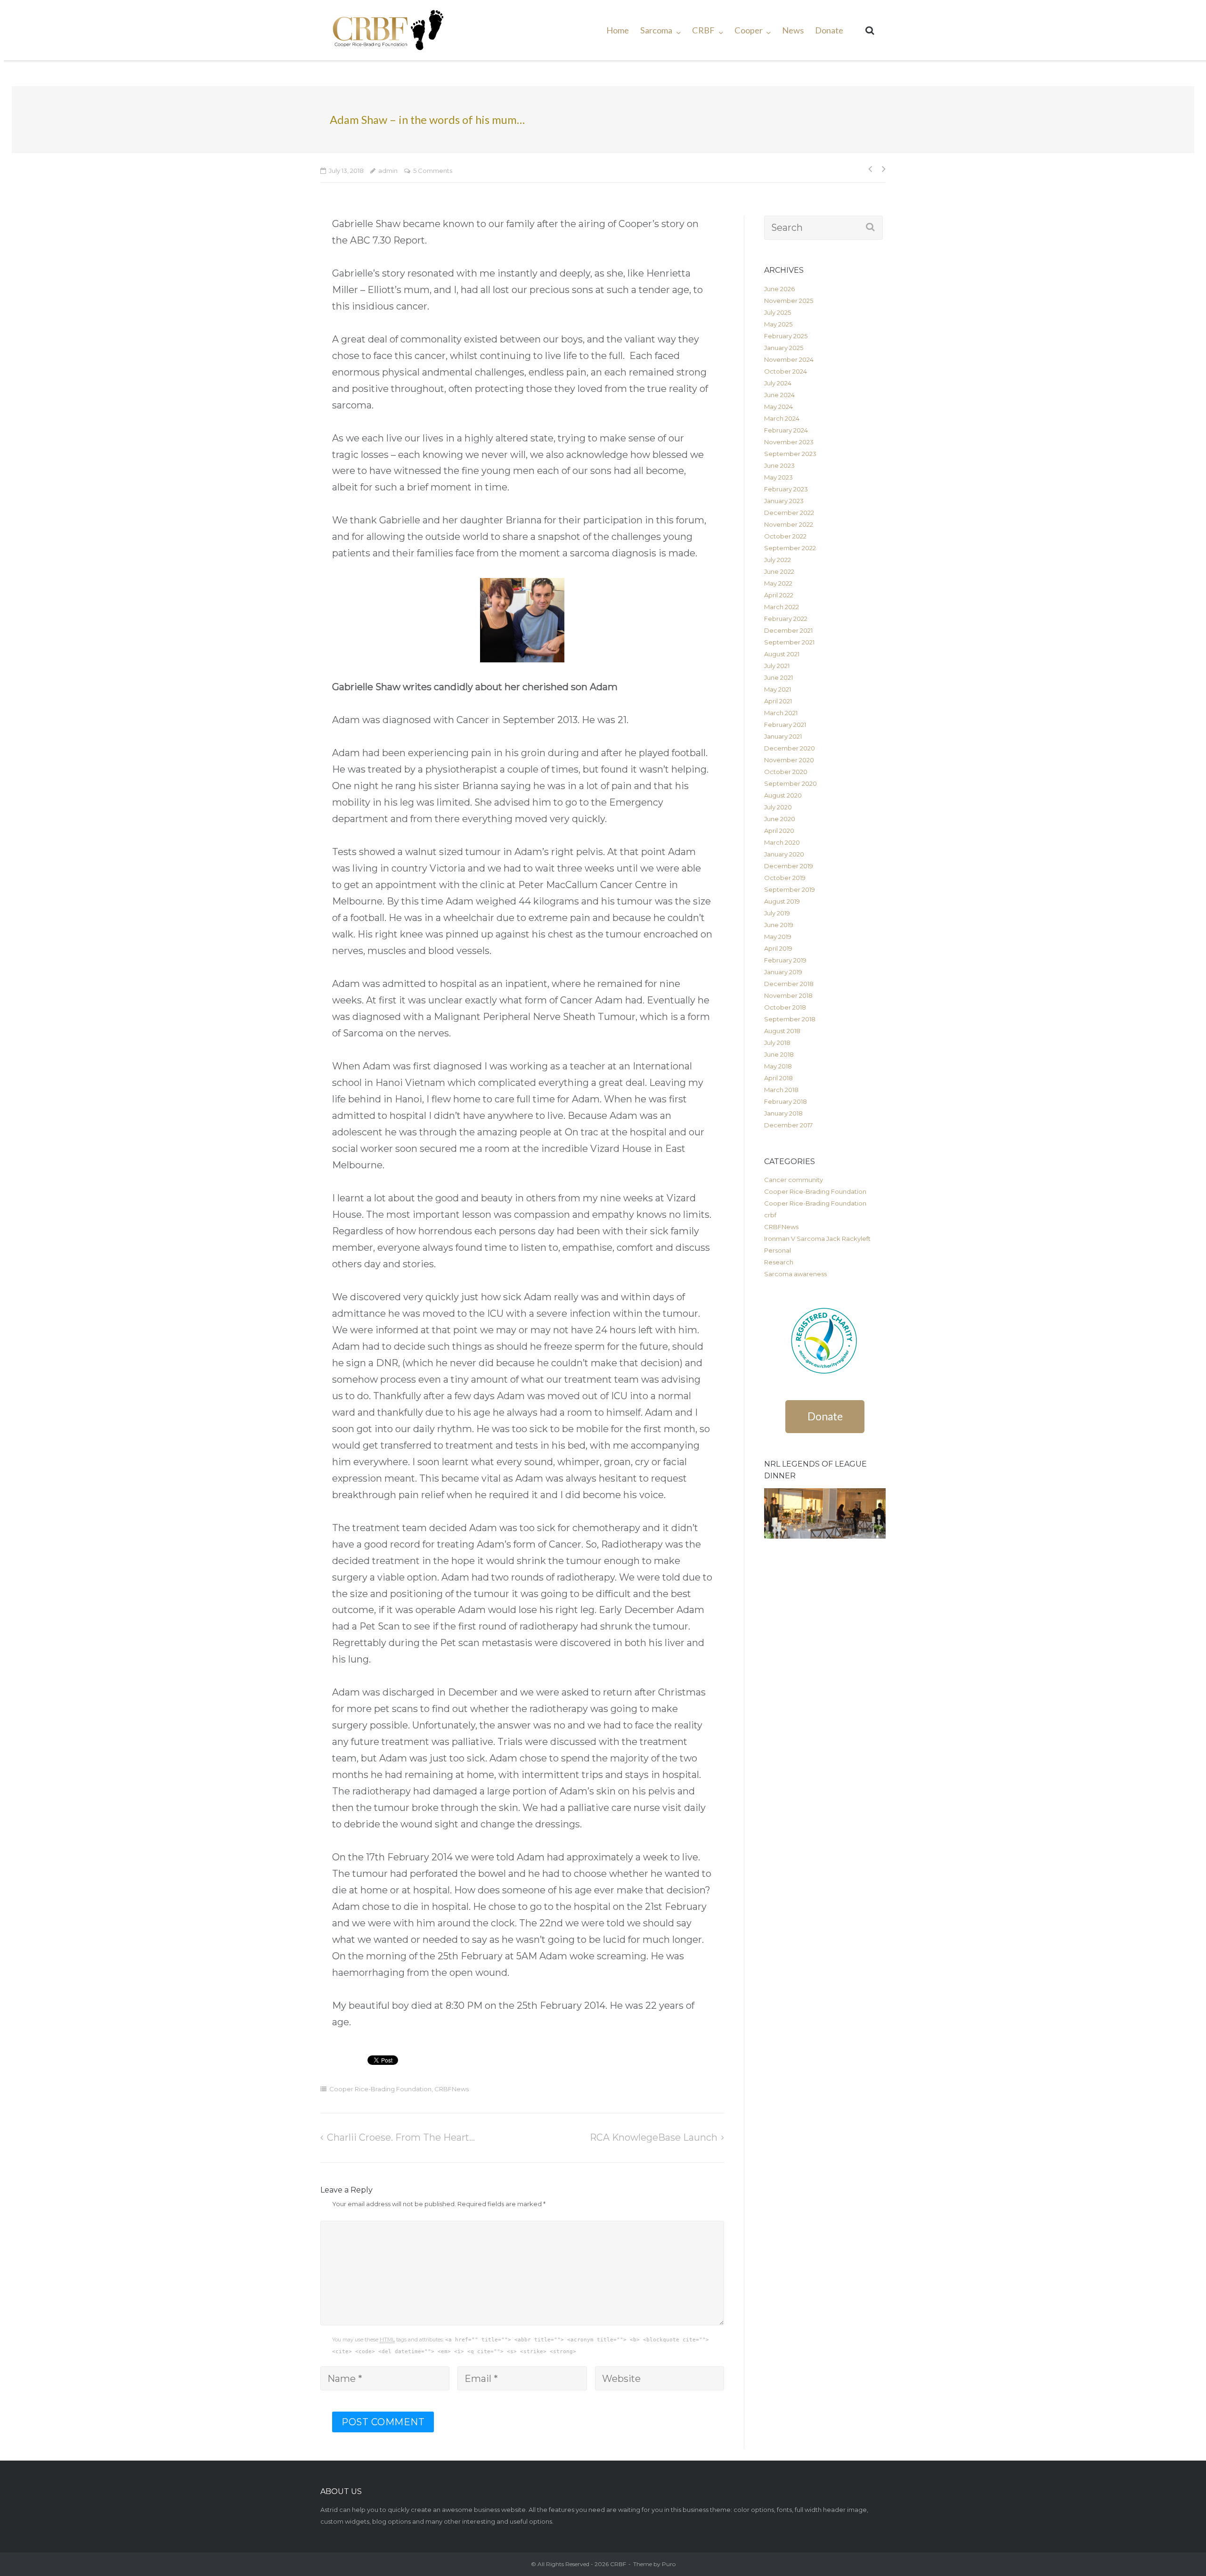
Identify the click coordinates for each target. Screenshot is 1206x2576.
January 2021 (783, 736)
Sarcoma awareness (795, 1274)
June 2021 (778, 677)
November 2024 (789, 359)
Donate (829, 30)
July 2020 (778, 807)
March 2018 (781, 1090)
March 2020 (782, 842)
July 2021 (777, 666)
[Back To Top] (1177, 2547)
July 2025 (778, 312)
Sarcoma (656, 30)
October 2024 (786, 371)
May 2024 (778, 407)
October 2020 (786, 772)
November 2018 (788, 995)
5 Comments (433, 171)
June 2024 (779, 395)
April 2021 (778, 701)
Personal (778, 1250)
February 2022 (786, 619)
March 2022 (782, 607)
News (793, 30)
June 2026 (779, 289)
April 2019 (778, 948)
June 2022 (779, 571)
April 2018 (778, 1078)
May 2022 (778, 583)
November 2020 (789, 760)
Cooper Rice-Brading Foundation (380, 2089)
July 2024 (778, 383)
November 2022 (789, 524)
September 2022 (790, 548)
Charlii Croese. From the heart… (401, 2137)
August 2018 (782, 1031)
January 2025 (784, 348)
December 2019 (789, 866)
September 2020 (790, 783)
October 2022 (785, 536)
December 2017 (788, 1125)
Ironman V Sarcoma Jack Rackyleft (817, 1239)
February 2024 (786, 430)
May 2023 (778, 477)
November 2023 (789, 442)
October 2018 (785, 1007)
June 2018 (779, 1054)
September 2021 (789, 642)
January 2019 (783, 972)
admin (388, 171)
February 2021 (785, 725)
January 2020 (784, 854)
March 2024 (782, 418)
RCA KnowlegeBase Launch (654, 2137)
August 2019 (782, 901)
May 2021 (778, 689)
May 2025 (778, 324)
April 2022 (779, 595)
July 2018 (777, 1043)
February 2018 (786, 1101)
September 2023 (790, 454)
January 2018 (783, 1113)
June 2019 (779, 925)
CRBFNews (452, 2089)
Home (618, 30)
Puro (669, 2564)
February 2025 (786, 336)
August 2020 (783, 795)
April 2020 (779, 831)
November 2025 (789, 301)
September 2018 (790, 1019)
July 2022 (778, 560)
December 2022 (789, 513)
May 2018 (778, 1066)
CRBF (703, 30)
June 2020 (780, 819)
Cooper (749, 30)
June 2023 (779, 465)
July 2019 (777, 913)
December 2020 (790, 748)
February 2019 (785, 960)
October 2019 (785, 878)
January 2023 (784, 501)
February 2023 (786, 489)
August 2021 (782, 654)
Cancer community (794, 1180)
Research (779, 1262)
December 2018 (789, 984)
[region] (825, 1514)
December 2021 (788, 630)
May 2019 (778, 937)
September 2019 (790, 889)
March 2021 (781, 713)
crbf (770, 1215)
